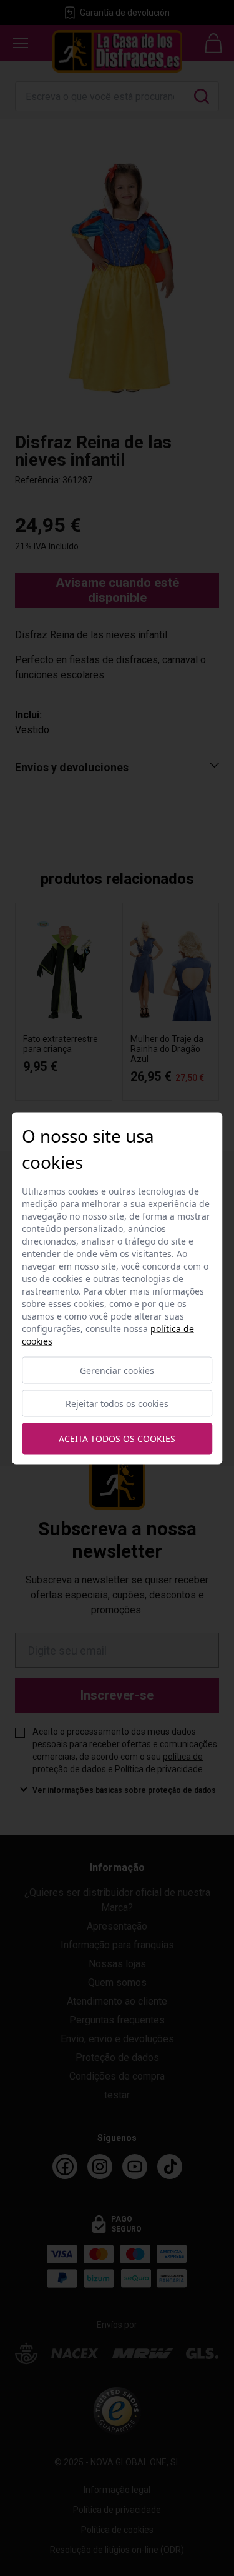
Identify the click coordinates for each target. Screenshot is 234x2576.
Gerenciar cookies (117, 1370)
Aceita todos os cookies (117, 1439)
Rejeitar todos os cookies (117, 1403)
